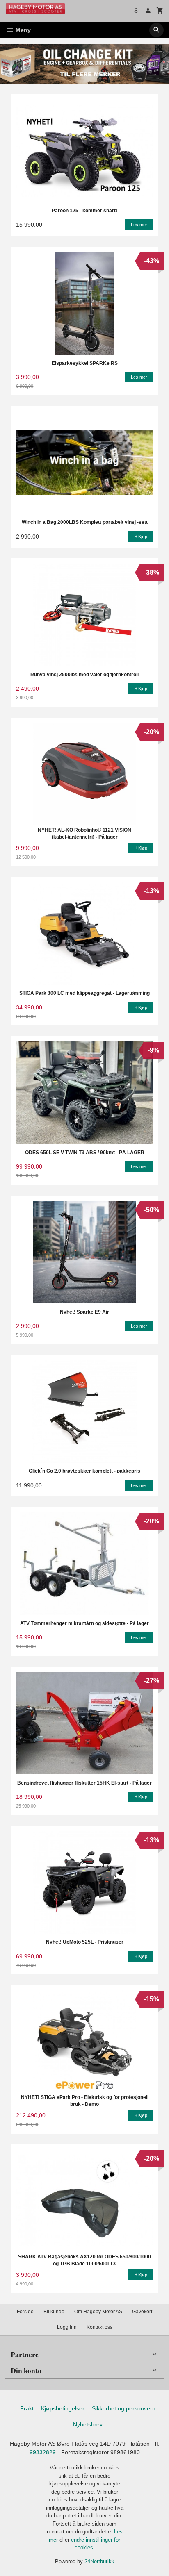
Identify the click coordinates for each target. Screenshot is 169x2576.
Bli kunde (54, 2312)
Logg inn (67, 2327)
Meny (22, 30)
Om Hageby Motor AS (98, 2312)
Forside (25, 2312)
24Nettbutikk (99, 2561)
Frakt (27, 2408)
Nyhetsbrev (88, 2424)
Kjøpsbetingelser (63, 2408)
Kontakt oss (99, 2327)
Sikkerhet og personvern (124, 2408)
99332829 (43, 2452)
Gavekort (142, 2312)
